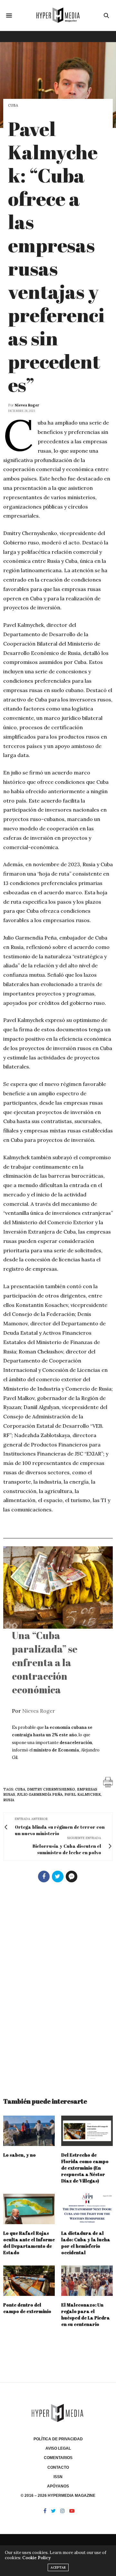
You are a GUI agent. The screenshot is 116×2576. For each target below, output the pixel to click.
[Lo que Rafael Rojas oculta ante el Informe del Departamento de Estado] (29, 2209)
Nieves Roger (27, 405)
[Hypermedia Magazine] (58, 15)
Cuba (13, 105)
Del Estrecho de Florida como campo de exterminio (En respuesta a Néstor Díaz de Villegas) (85, 2168)
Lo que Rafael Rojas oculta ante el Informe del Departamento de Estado (29, 2243)
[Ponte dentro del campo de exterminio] (29, 2281)
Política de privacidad (58, 2439)
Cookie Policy (36, 2558)
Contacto (58, 2467)
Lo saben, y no (19, 2155)
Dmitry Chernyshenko (51, 1789)
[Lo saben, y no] (29, 2131)
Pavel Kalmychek (83, 1794)
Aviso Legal (58, 2448)
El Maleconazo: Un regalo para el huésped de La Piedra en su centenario (86, 2314)
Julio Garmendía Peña (40, 1794)
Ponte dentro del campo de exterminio (27, 2308)
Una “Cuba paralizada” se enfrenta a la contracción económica (45, 1662)
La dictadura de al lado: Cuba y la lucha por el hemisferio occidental (86, 2243)
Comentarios (58, 2458)
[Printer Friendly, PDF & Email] (108, 1782)
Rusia (9, 1800)
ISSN (58, 2477)
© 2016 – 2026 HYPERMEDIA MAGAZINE (58, 2496)
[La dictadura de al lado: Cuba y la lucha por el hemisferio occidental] (87, 2209)
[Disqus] (58, 1987)
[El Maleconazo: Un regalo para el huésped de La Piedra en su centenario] (87, 2281)
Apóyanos (58, 2486)
